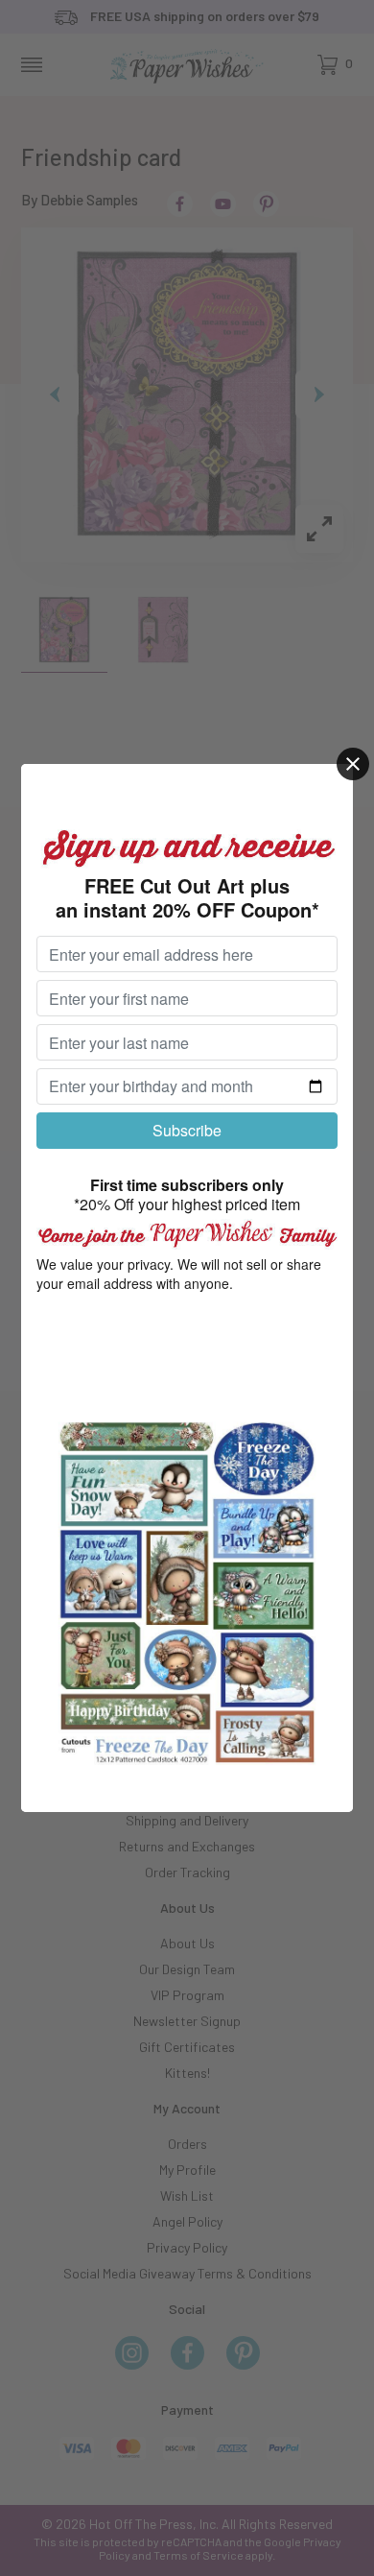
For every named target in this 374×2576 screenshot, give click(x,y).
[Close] (353, 764)
